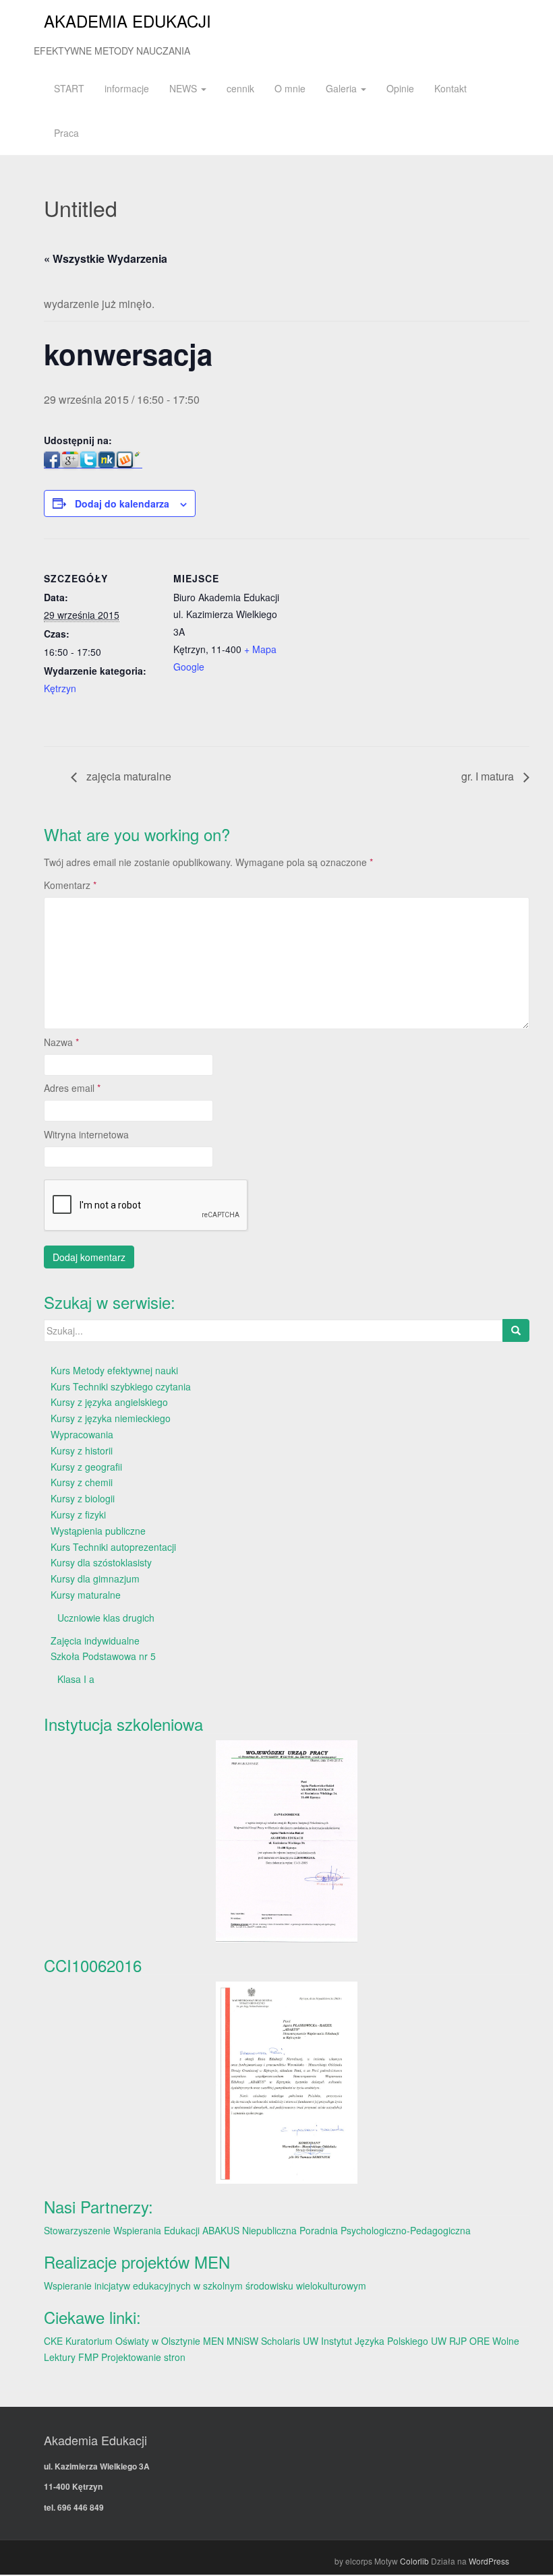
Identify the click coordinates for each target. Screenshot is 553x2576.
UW (311, 2341)
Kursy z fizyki (78, 1514)
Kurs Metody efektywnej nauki (114, 1370)
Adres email (72, 1088)
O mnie (290, 88)
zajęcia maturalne (127, 776)
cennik (240, 88)
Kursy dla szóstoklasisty (101, 1562)
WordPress (489, 2561)
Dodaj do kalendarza (122, 503)
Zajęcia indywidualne (95, 1640)
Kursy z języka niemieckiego (111, 1418)
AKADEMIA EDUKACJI (127, 21)
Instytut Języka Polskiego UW (385, 2341)
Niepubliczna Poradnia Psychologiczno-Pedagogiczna (356, 2230)
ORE (479, 2341)
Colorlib (414, 2561)
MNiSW (242, 2341)
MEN (213, 2341)
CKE (53, 2341)
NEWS (184, 88)
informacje (127, 88)
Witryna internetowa (86, 1134)
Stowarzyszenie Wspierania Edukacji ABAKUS (142, 2230)
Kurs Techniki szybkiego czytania (121, 1386)
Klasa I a (76, 1679)
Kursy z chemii (82, 1482)
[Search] (516, 1330)
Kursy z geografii (86, 1467)
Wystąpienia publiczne (98, 1531)
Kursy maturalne (86, 1595)
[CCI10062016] (287, 2082)
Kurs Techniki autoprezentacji (113, 1547)
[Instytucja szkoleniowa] (287, 1841)
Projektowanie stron (143, 2357)
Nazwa (61, 1042)
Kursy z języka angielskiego (109, 1402)
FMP (88, 2357)
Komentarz (70, 885)
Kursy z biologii (83, 1498)
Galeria (343, 88)
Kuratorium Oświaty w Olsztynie (133, 2341)
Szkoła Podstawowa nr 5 (103, 1656)
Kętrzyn (60, 688)
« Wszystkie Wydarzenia (106, 258)
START (69, 88)
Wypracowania (82, 1434)
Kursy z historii (82, 1450)
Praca (66, 133)
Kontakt (450, 88)
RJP (458, 2341)
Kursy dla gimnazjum (95, 1578)
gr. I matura (489, 776)
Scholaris (281, 2341)
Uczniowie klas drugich (106, 1618)
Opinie (400, 88)
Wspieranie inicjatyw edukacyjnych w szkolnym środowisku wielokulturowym (205, 2286)
